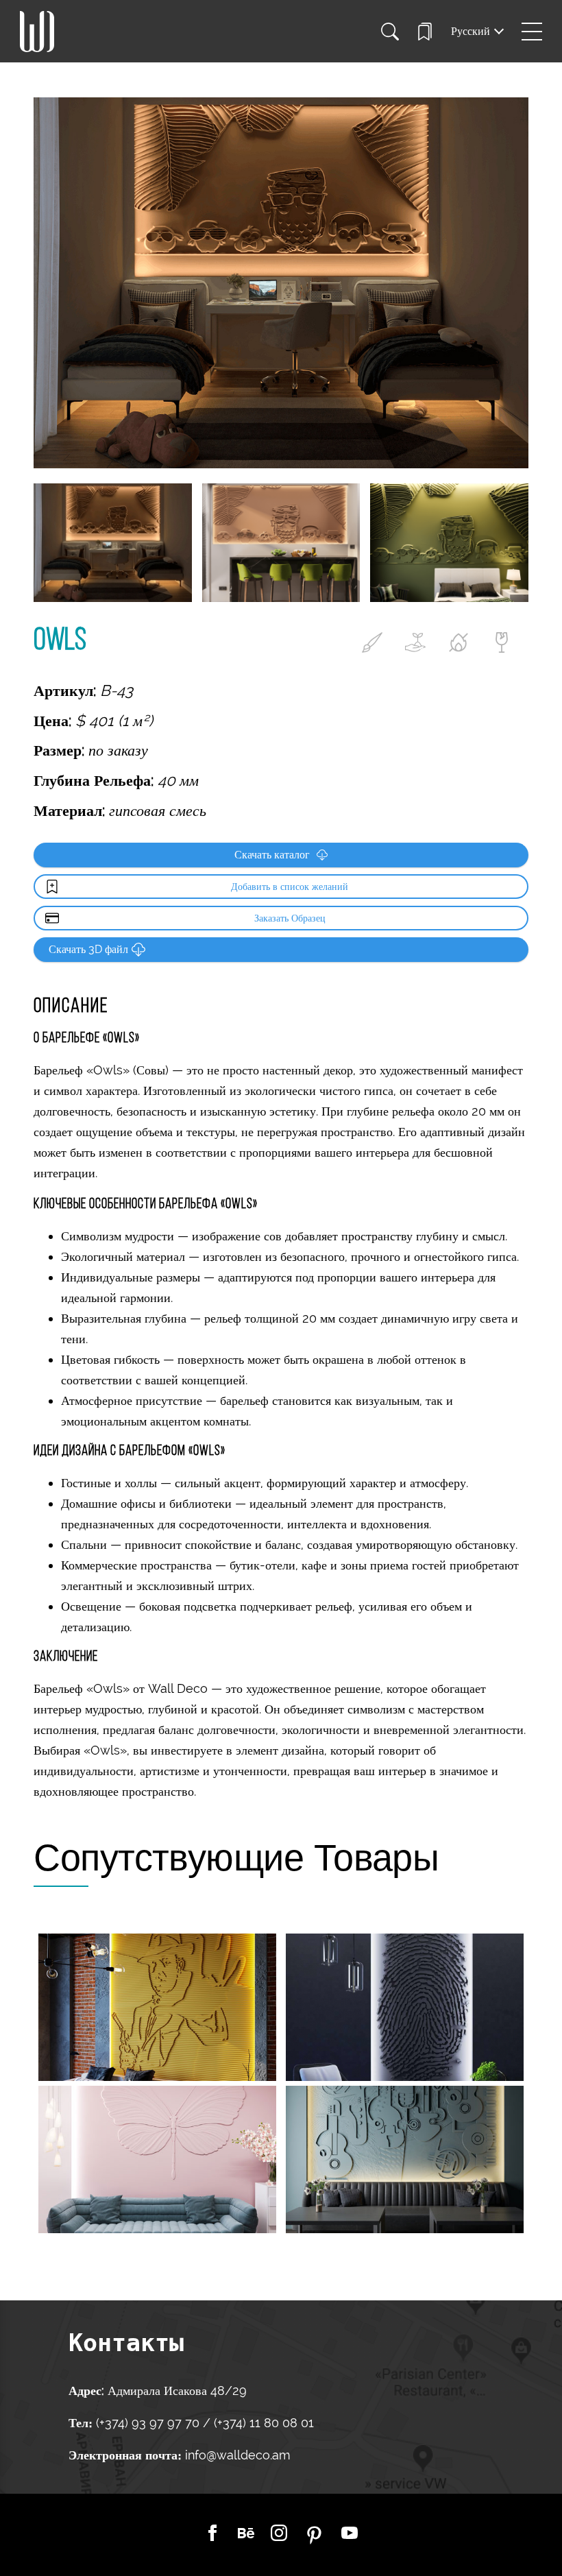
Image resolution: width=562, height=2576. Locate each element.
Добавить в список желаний (290, 887)
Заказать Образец (290, 918)
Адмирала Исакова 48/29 (177, 2391)
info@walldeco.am (237, 2455)
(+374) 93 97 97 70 (149, 2423)
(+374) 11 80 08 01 (262, 2423)
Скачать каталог (272, 855)
